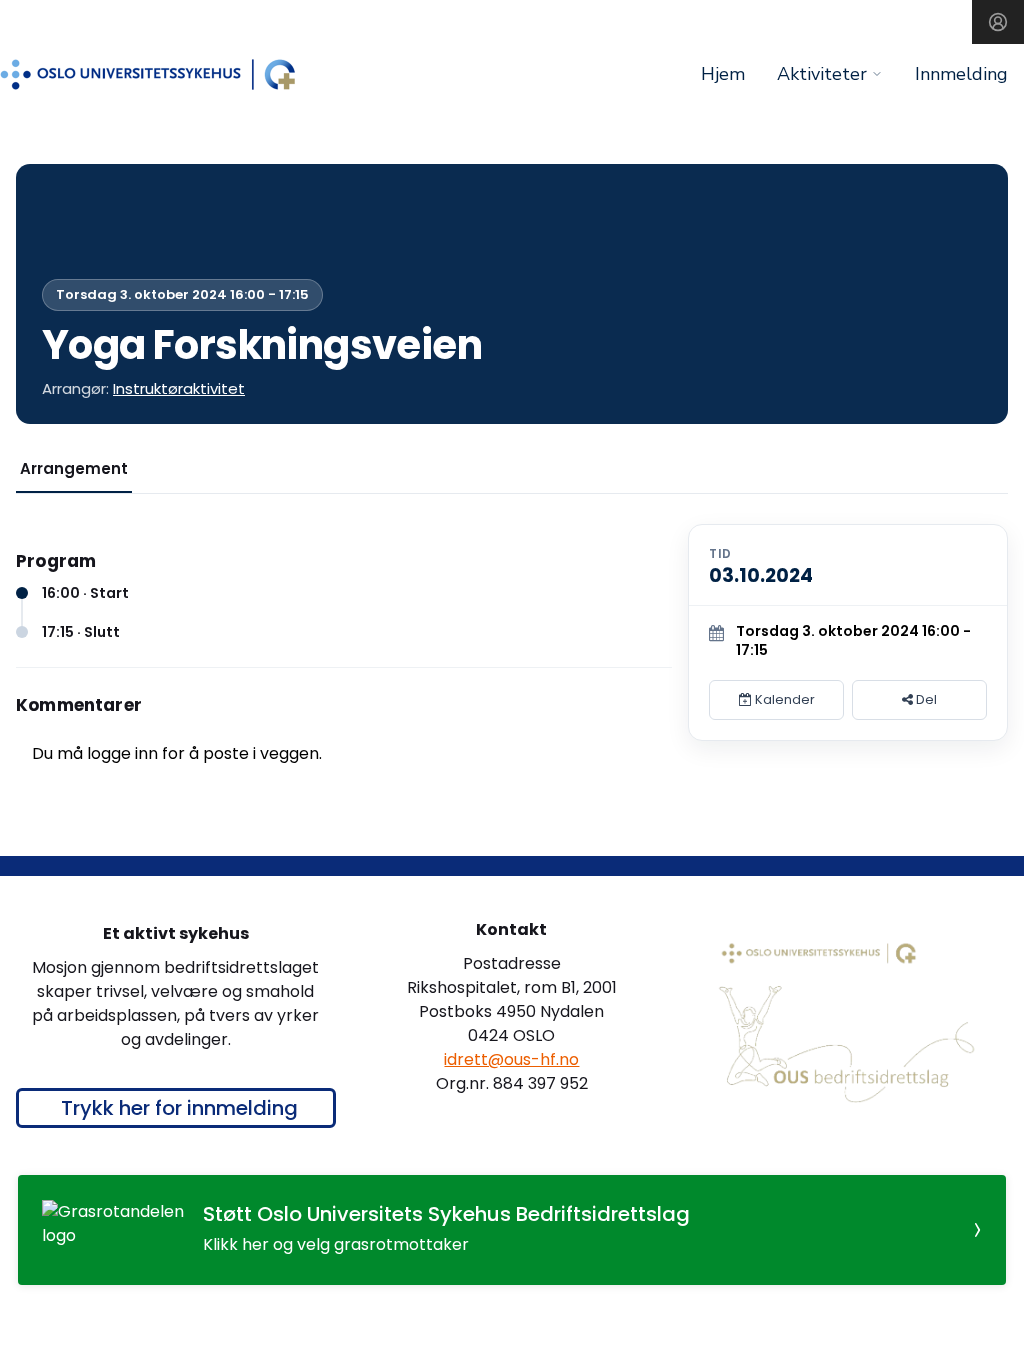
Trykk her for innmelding (179, 1108)
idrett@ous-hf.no (511, 1059)
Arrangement (74, 468)
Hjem (723, 74)
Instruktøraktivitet (179, 388)
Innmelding (961, 74)
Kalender (783, 699)
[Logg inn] (998, 22)
